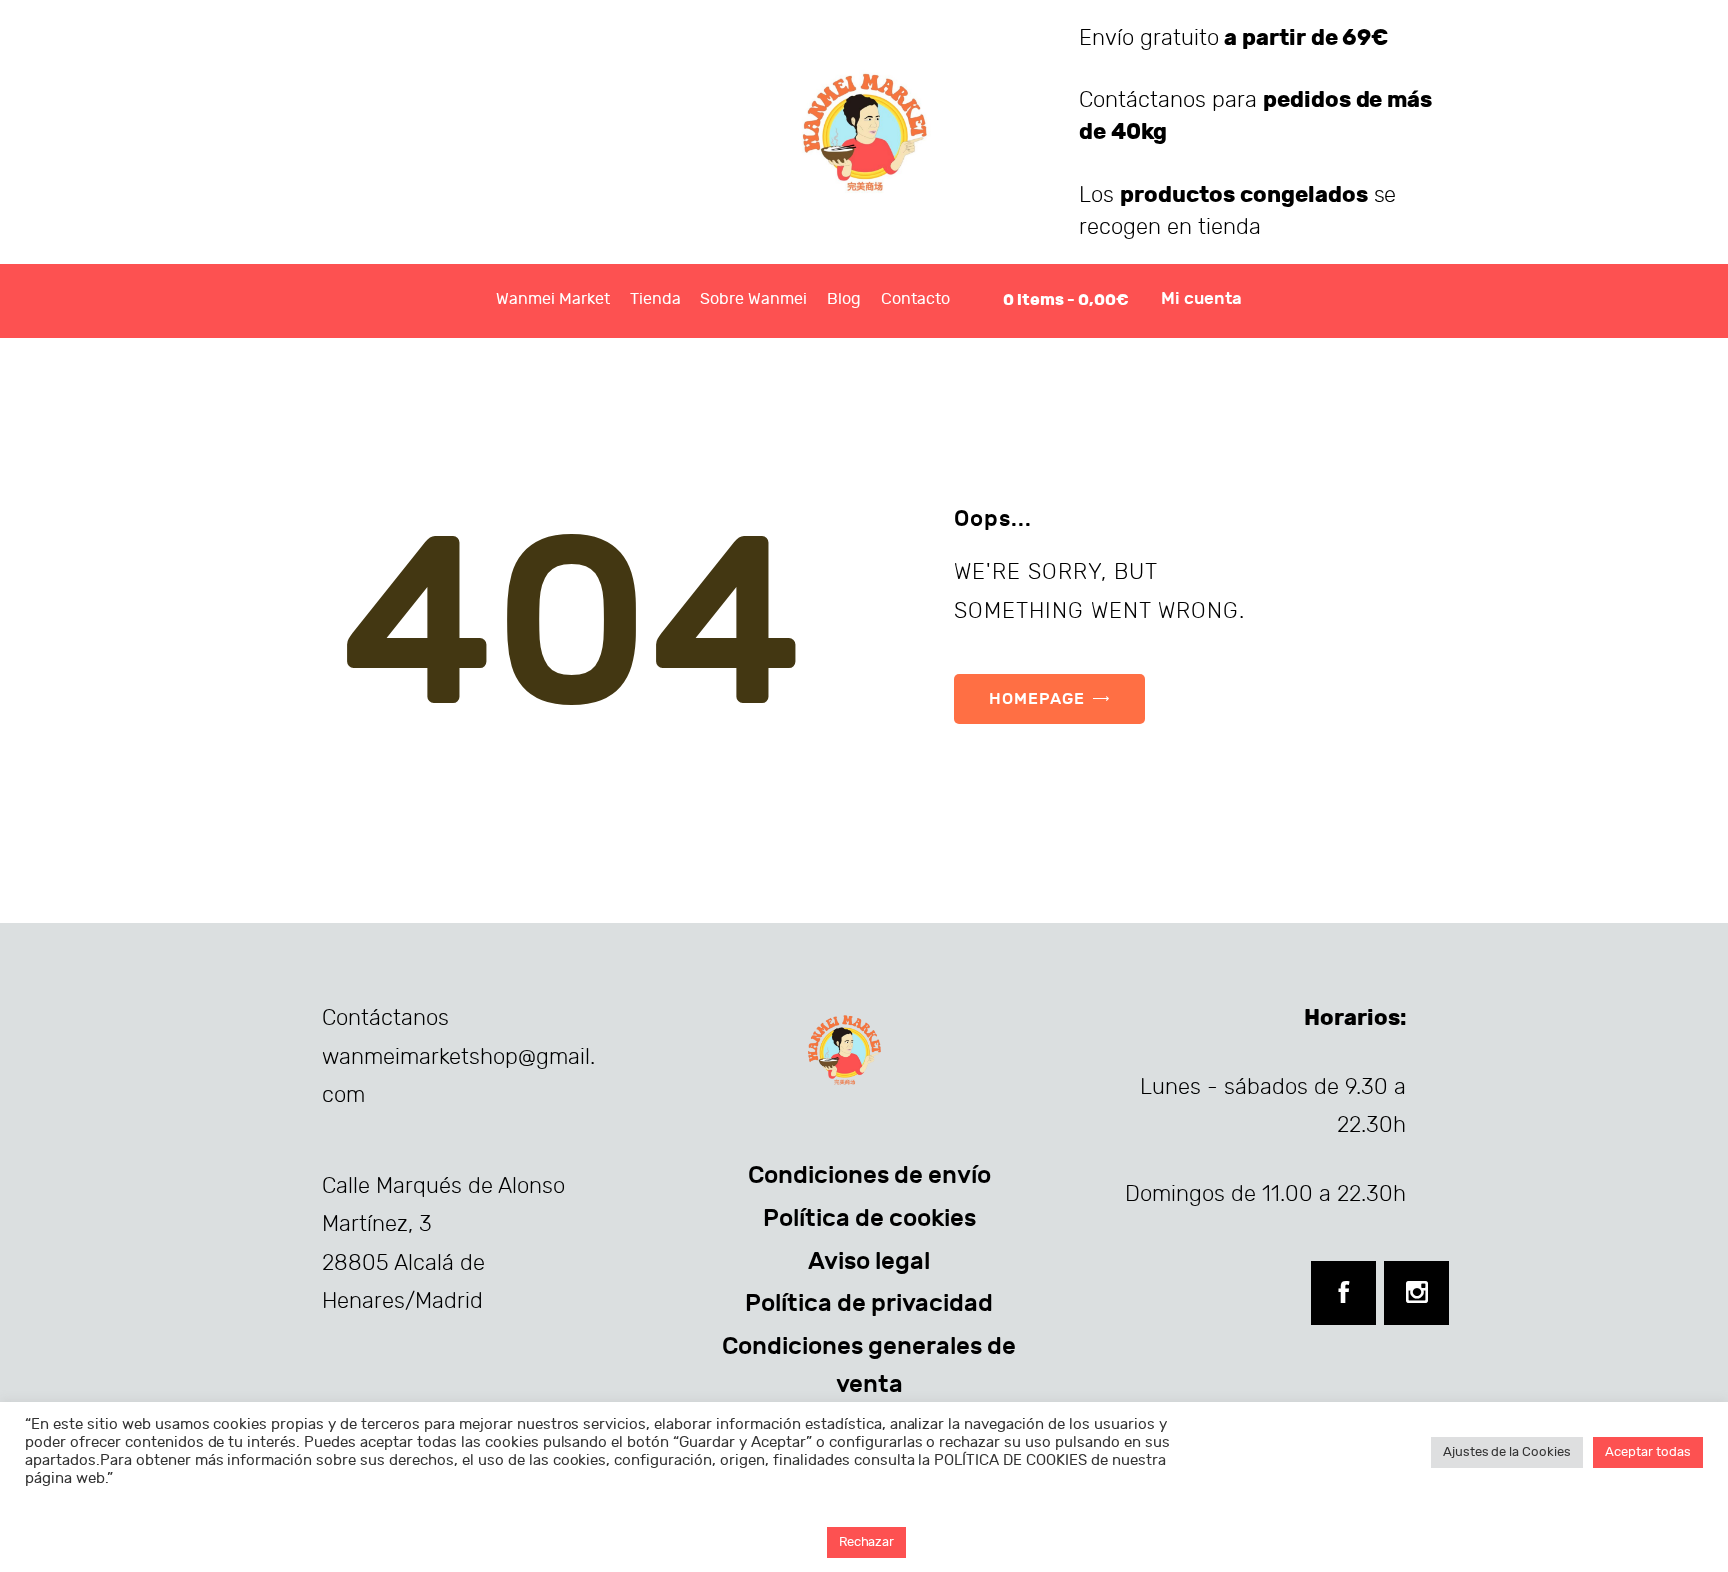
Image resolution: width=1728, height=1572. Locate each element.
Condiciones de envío (869, 1175)
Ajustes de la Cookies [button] (1507, 1452)
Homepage (1037, 698)
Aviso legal (869, 1261)
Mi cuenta (1201, 299)
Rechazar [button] (867, 1542)
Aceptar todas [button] (1648, 1452)
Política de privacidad (869, 1303)
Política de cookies (869, 1218)
